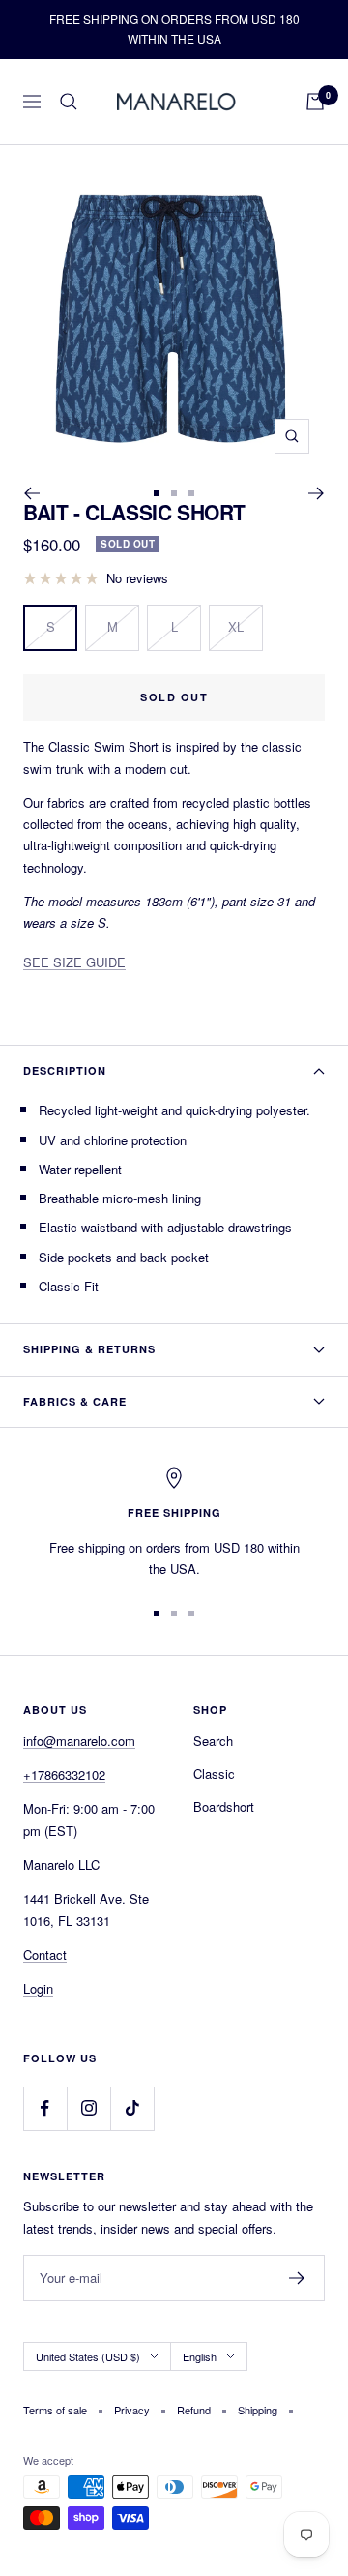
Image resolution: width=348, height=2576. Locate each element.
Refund (194, 2410)
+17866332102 (64, 1775)
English (200, 2356)
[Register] (297, 2278)
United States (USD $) (88, 2356)
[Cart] (315, 102)
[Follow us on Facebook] (45, 2108)
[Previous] (31, 493)
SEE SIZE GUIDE (74, 962)
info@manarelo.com (79, 1741)
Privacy (132, 2410)
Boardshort (224, 1806)
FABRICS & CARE (77, 1401)
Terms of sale (55, 2410)
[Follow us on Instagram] (88, 2108)
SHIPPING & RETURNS (89, 1349)
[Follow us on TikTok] (132, 2108)
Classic (214, 1774)
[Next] (317, 493)
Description (65, 1070)
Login (38, 1988)
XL (236, 626)
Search (213, 1741)
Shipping (258, 2410)
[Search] (69, 102)
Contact (45, 1954)
